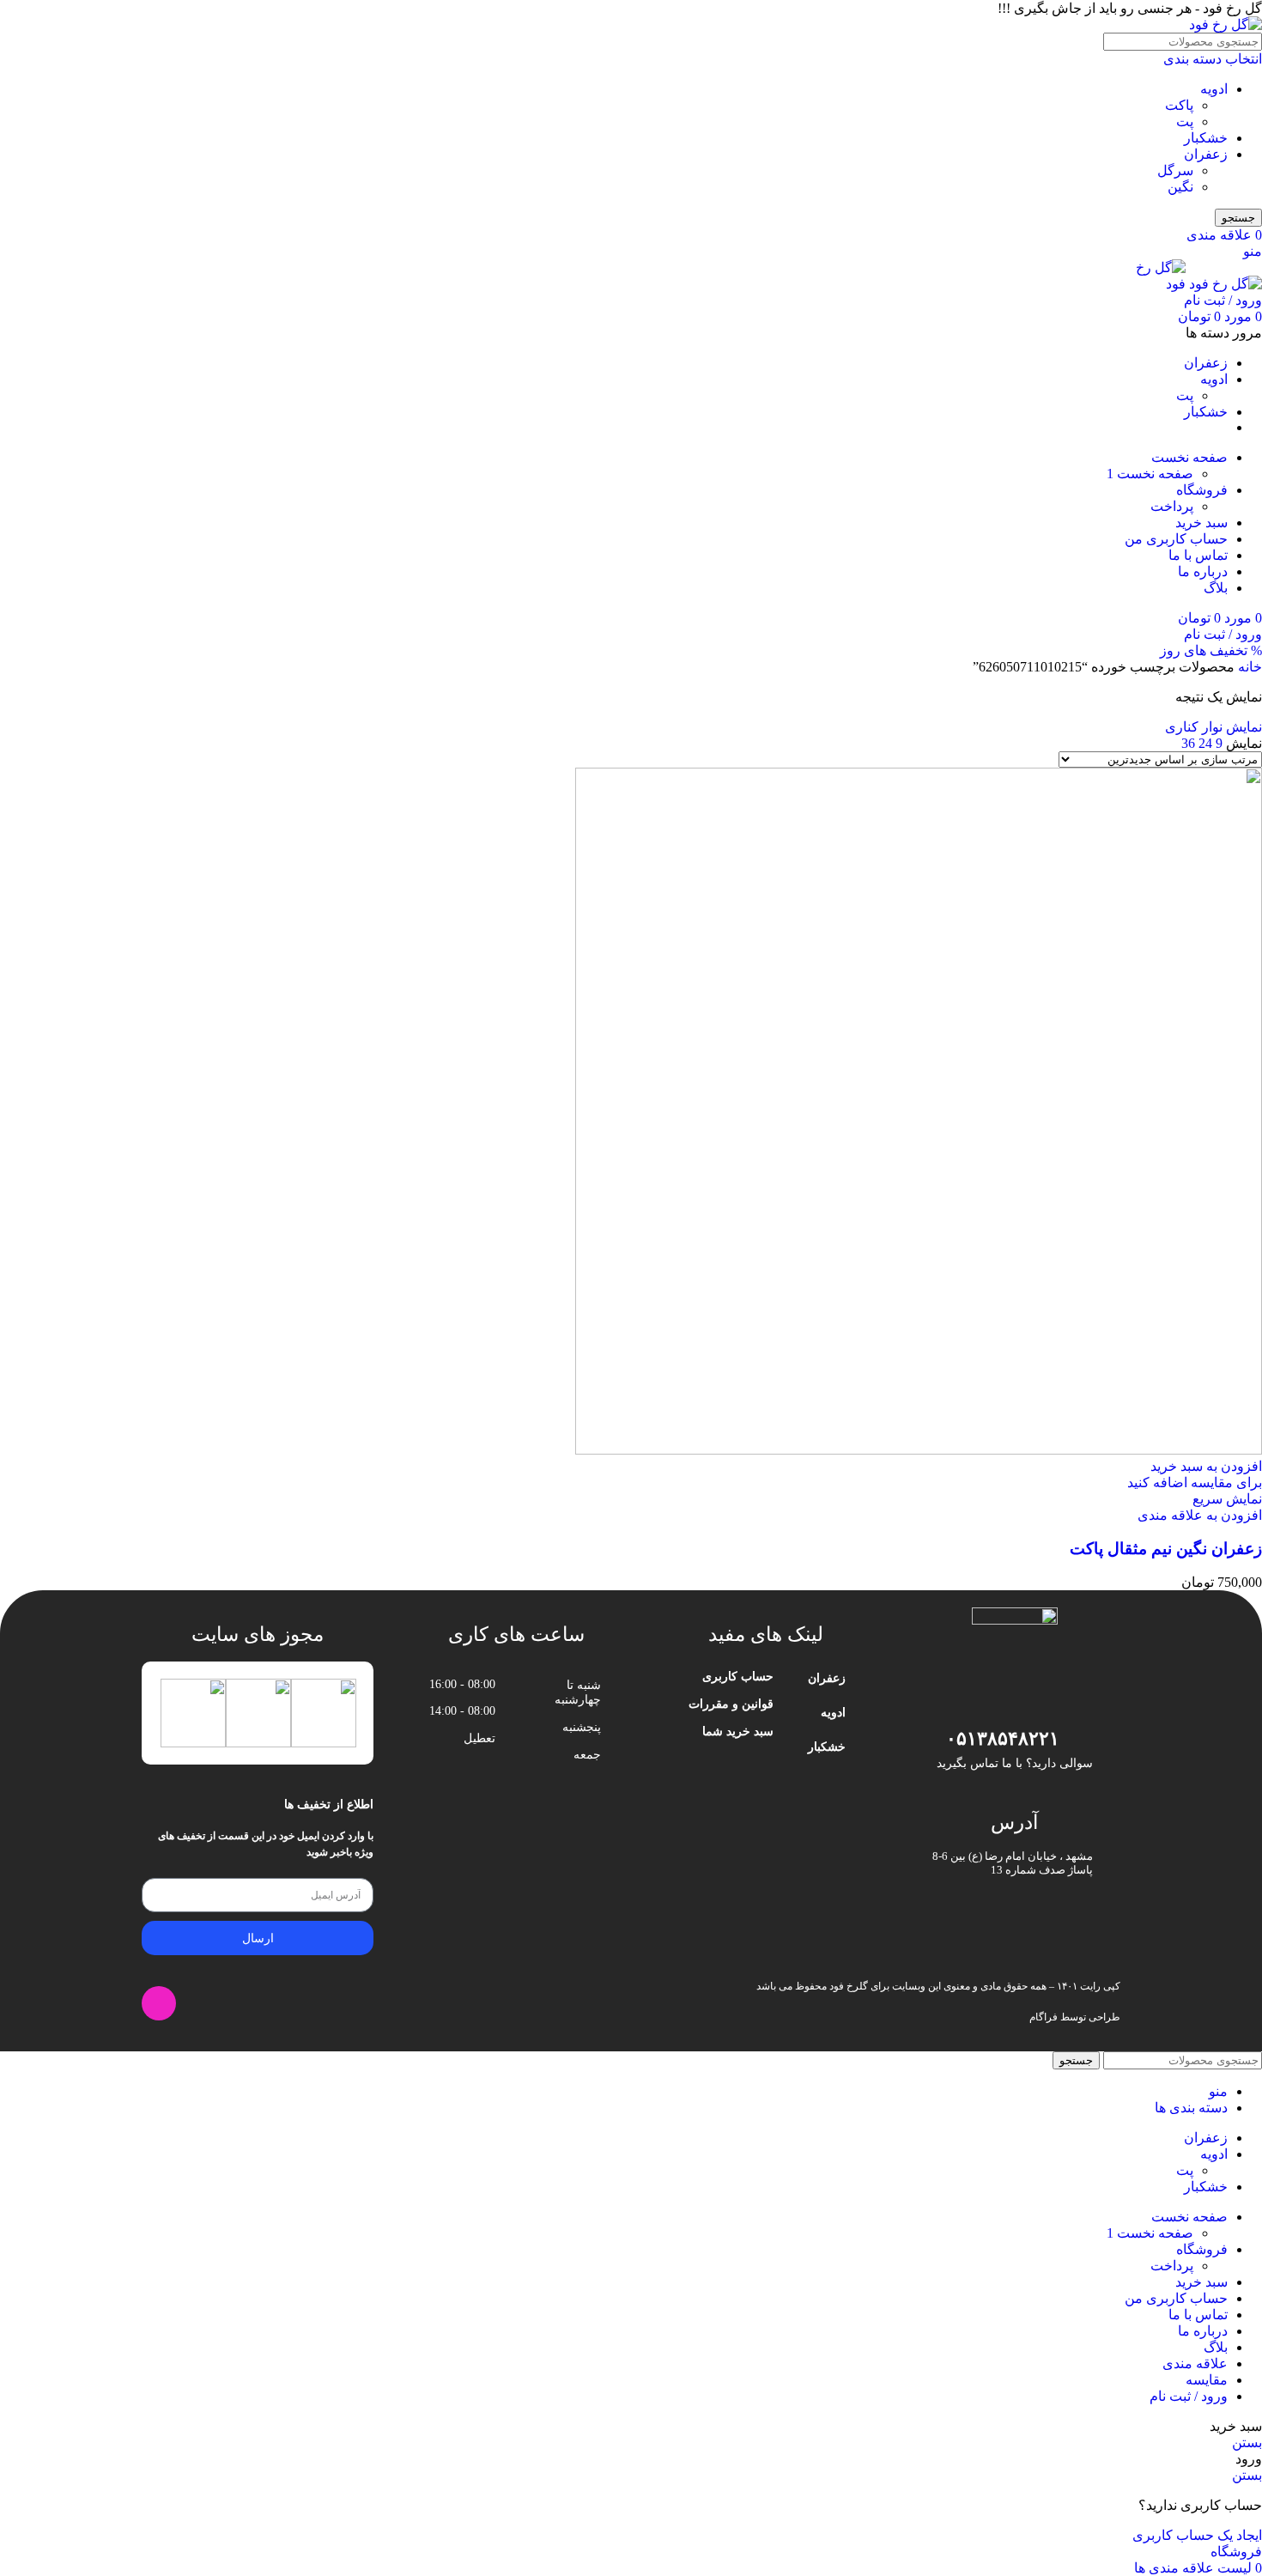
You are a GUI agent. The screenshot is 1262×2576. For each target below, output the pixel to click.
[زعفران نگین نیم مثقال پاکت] (919, 1450)
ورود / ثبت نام (1189, 2396)
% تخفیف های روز (1211, 650)
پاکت (1179, 105)
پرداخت (1172, 506)
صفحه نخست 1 (1150, 474)
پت (1185, 122)
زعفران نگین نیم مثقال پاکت (1166, 1549)
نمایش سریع (1227, 1499)
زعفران (1206, 154)
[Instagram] (159, 2003)
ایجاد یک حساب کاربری (1197, 2535)
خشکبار (1206, 138)
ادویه (1214, 89)
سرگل (1175, 170)
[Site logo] (1226, 24)
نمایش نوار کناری (1213, 727)
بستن (1247, 2442)
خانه (1248, 667)
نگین (1180, 187)
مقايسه (1207, 2380)
